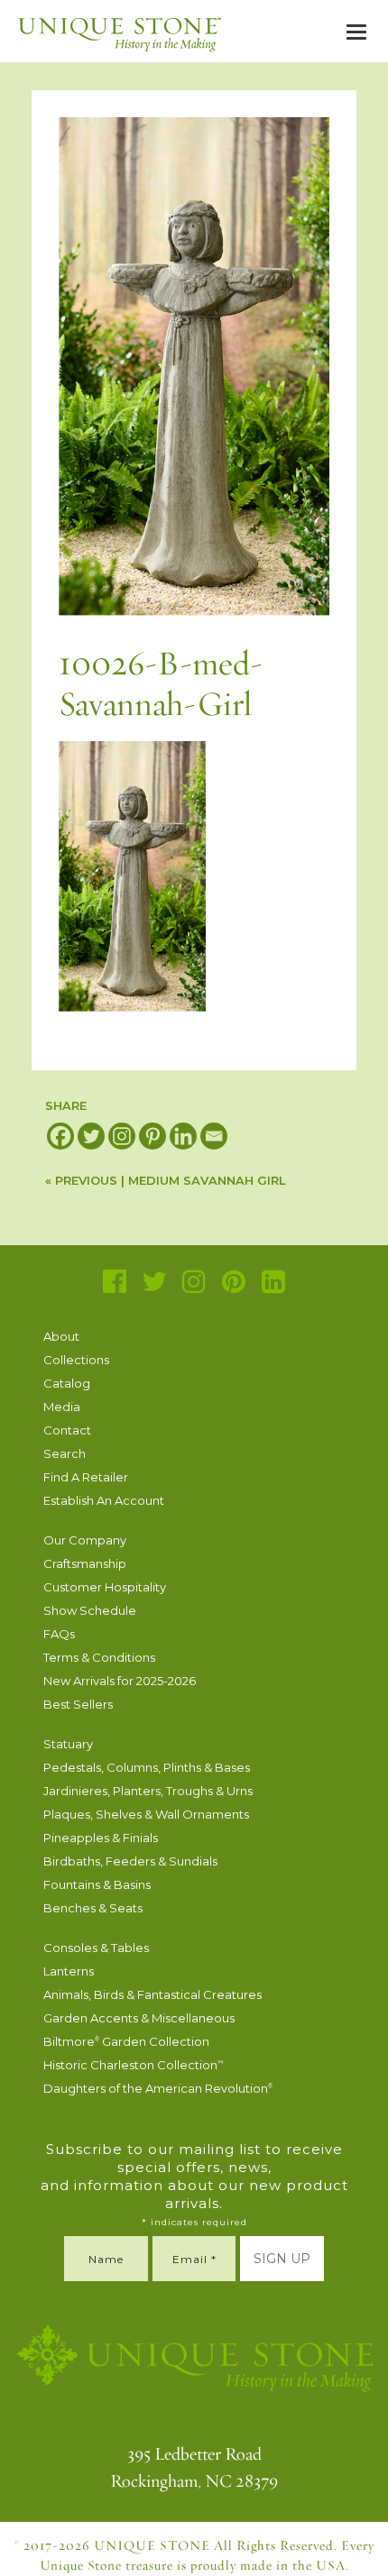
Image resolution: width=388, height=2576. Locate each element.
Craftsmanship (85, 1563)
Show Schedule (90, 1610)
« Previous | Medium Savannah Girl (166, 1180)
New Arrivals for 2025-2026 (120, 1681)
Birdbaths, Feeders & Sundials (130, 1861)
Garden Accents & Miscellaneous (139, 2018)
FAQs (59, 1634)
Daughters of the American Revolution (158, 2088)
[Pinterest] (152, 1136)
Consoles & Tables (96, 1948)
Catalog (67, 1383)
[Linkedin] (183, 1136)
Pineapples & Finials (101, 1838)
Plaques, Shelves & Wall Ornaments (146, 1814)
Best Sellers (78, 1704)
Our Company (85, 1540)
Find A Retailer (86, 1477)
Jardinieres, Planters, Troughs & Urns (148, 1791)
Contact (67, 1430)
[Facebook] (60, 1136)
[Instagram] (122, 1136)
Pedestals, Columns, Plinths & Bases (147, 1767)
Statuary (68, 1744)
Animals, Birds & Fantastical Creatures (152, 1994)
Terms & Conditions (99, 1657)
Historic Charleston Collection (134, 2065)
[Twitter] (91, 1136)
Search (65, 1453)
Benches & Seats (93, 1908)
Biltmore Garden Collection (126, 2041)
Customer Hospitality (105, 1587)
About (61, 1336)
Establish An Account (104, 1500)
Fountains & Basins (97, 1884)
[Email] (214, 1136)
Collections (76, 1360)
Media (62, 1407)
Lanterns (69, 1971)
